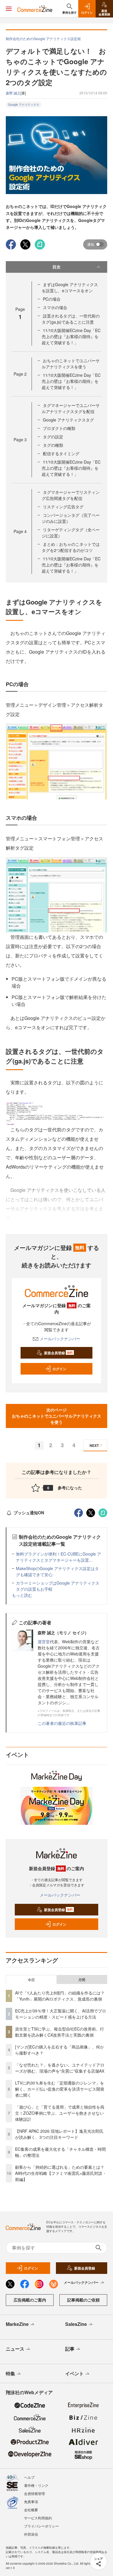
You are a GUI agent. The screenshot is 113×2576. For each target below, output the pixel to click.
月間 (82, 1980)
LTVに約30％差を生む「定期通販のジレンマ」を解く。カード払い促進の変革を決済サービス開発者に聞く (60, 2089)
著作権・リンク (36, 2485)
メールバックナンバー (60, 1339)
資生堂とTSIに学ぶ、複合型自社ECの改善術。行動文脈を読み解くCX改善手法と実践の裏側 (60, 2032)
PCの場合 (52, 299)
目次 (57, 267)
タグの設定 (53, 437)
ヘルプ (29, 2477)
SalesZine (76, 2324)
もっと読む (22, 1595)
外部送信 (31, 2534)
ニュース (15, 2349)
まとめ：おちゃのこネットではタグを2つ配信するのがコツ (71, 547)
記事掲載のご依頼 (83, 2300)
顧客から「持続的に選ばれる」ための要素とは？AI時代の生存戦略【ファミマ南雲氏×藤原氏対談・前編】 (61, 2173)
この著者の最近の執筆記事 (62, 1723)
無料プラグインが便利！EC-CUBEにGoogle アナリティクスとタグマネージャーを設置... (59, 1557)
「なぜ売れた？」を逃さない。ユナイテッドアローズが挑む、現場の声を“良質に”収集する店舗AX (60, 2068)
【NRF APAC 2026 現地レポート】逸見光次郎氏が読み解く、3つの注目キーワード (59, 2134)
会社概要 (31, 2510)
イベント (74, 2373)
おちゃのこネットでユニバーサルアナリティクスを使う (71, 364)
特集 (10, 2373)
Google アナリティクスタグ (68, 420)
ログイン (59, 1369)
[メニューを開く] (9, 9)
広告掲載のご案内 (30, 2300)
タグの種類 (53, 445)
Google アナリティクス (24, 105)
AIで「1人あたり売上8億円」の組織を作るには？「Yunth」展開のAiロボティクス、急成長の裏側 (60, 1996)
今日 (31, 1980)
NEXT (94, 1445)
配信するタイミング (61, 453)
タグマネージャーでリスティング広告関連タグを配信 (71, 495)
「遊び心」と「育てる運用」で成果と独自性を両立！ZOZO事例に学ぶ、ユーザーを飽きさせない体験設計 (60, 2113)
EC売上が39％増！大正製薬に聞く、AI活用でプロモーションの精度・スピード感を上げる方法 (61, 2014)
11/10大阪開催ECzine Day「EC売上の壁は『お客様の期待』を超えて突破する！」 (71, 336)
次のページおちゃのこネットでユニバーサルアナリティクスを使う (57, 1416)
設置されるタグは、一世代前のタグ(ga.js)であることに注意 (71, 319)
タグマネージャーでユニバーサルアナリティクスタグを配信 (71, 408)
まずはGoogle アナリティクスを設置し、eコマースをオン (70, 287)
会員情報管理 (34, 2493)
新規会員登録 (58, 1353)
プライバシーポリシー (41, 2526)
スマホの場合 (55, 307)
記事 (70, 2349)
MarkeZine (17, 2324)
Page (20, 374)
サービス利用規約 (38, 2518)
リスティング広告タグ (63, 507)
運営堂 (44, 1642)
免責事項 (31, 2501)
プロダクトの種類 (59, 428)
